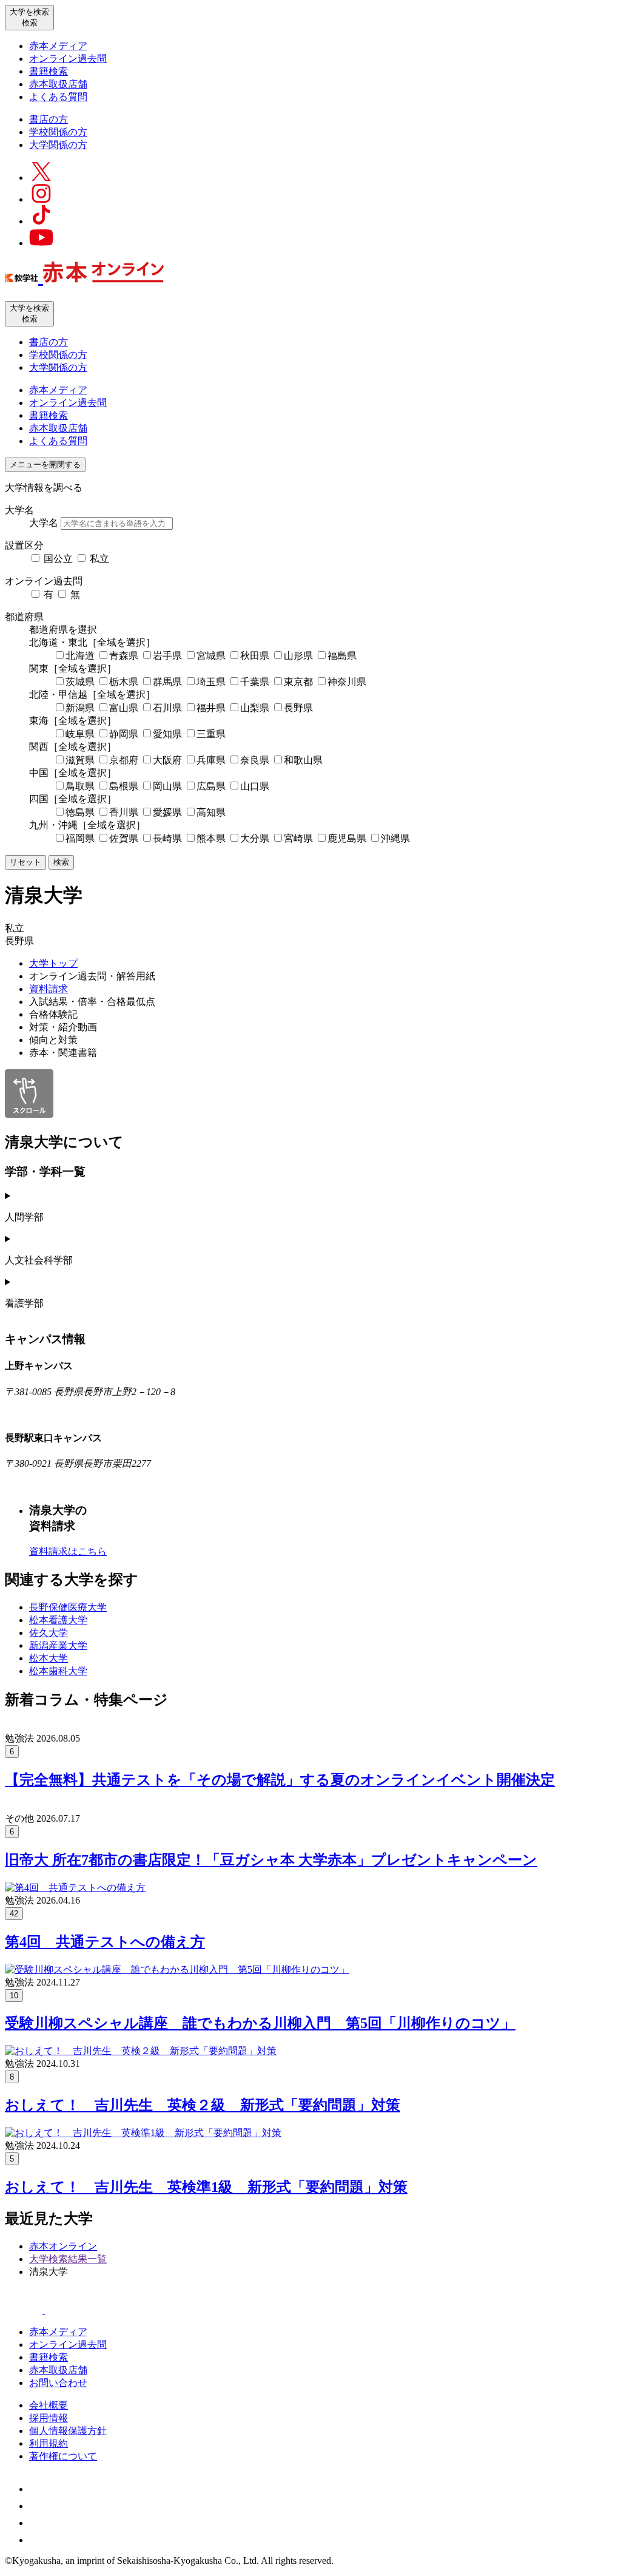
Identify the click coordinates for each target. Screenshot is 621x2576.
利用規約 (49, 2443)
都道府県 (24, 617)
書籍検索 (49, 71)
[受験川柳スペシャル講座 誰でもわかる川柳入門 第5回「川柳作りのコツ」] (177, 1969)
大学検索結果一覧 (68, 2259)
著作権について (63, 2456)
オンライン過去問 (68, 59)
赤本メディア (58, 46)
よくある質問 (58, 97)
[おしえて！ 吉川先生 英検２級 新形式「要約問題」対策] (141, 2051)
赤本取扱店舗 (58, 84)
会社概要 (49, 2405)
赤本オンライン (63, 2246)
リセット (25, 862)
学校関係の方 (58, 132)
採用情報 (49, 2418)
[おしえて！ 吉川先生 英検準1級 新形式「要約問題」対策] (143, 2133)
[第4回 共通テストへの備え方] (75, 1888)
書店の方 (49, 119)
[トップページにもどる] (84, 276)
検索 (61, 862)
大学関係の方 (58, 145)
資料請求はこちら (68, 1551)
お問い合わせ (58, 2383)
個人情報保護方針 (68, 2431)
